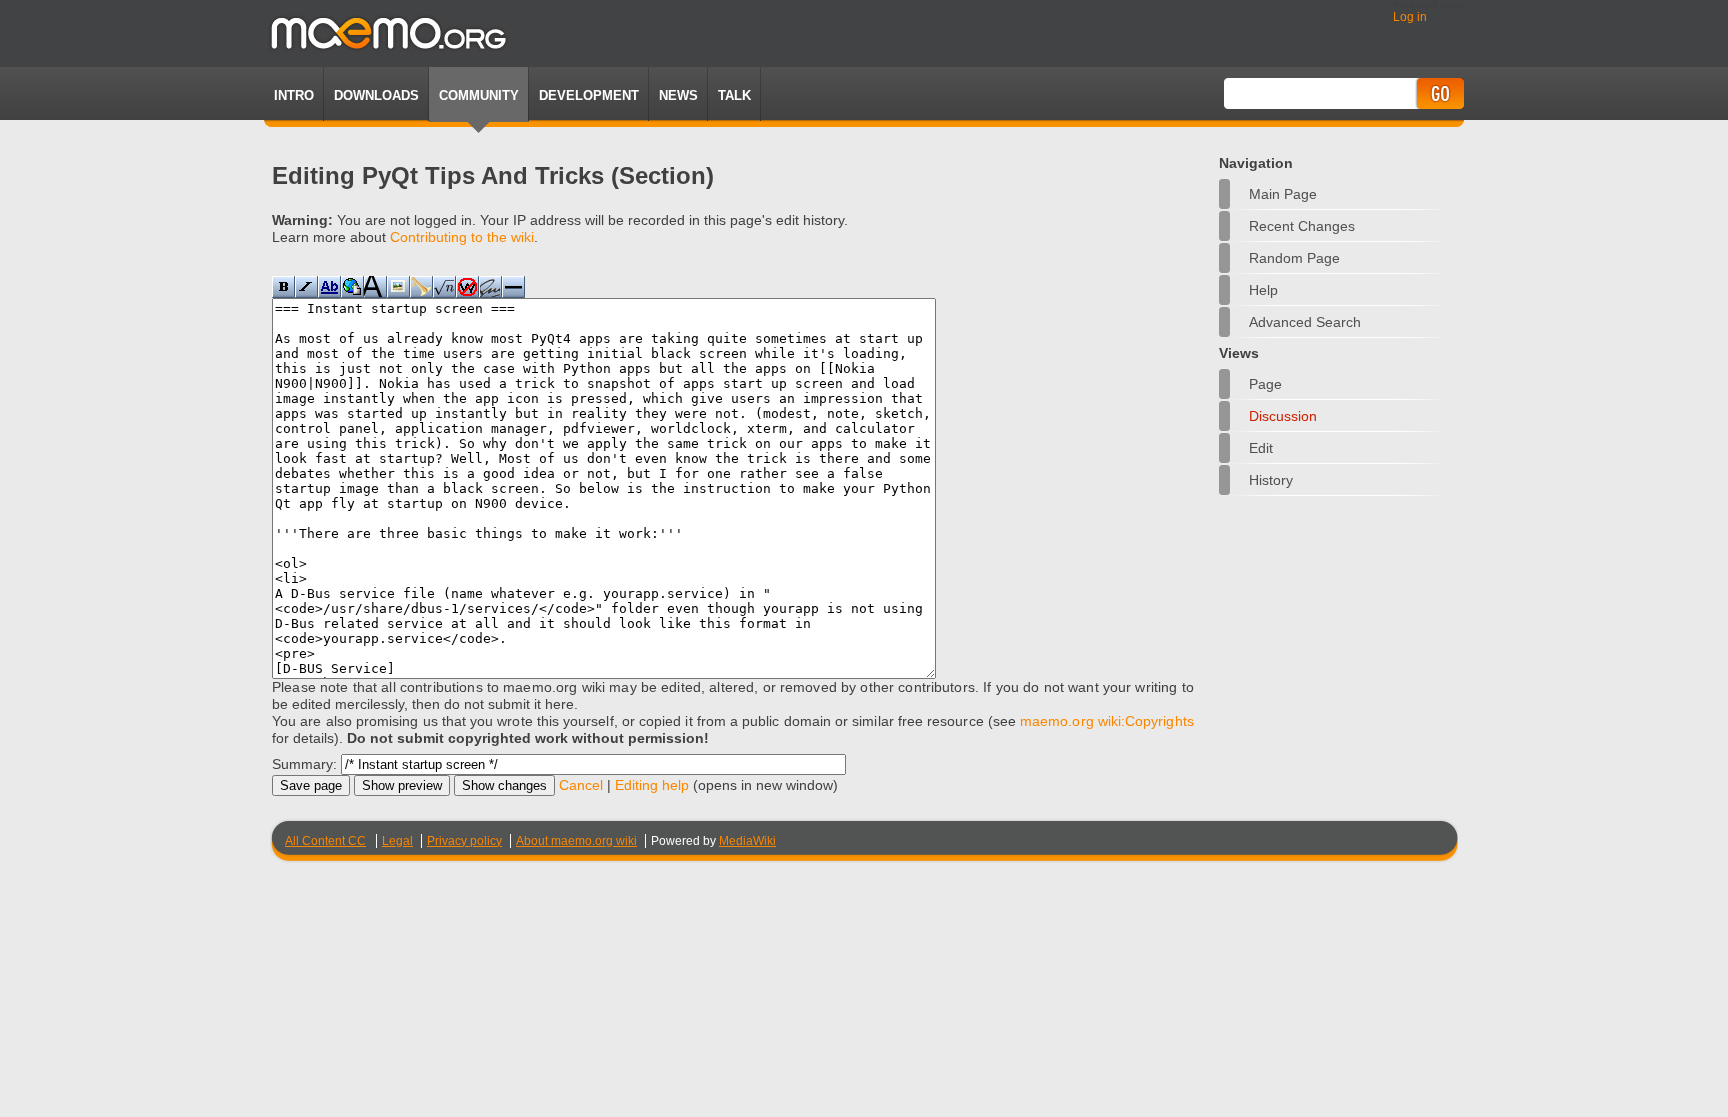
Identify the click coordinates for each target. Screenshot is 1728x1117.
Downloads (376, 95)
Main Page (1283, 194)
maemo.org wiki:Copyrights (1107, 721)
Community (479, 95)
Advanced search (1305, 322)
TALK (734, 95)
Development (589, 95)
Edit (1261, 448)
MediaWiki (747, 841)
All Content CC (325, 841)
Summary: (304, 764)
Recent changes (1302, 226)
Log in (1410, 17)
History (1271, 480)
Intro (294, 95)
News (678, 95)
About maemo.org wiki (576, 841)
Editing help (652, 785)
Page (1265, 384)
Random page (1294, 258)
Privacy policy (464, 841)
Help (1263, 290)
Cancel (581, 785)
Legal (397, 841)
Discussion (1283, 416)
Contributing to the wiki (462, 237)
